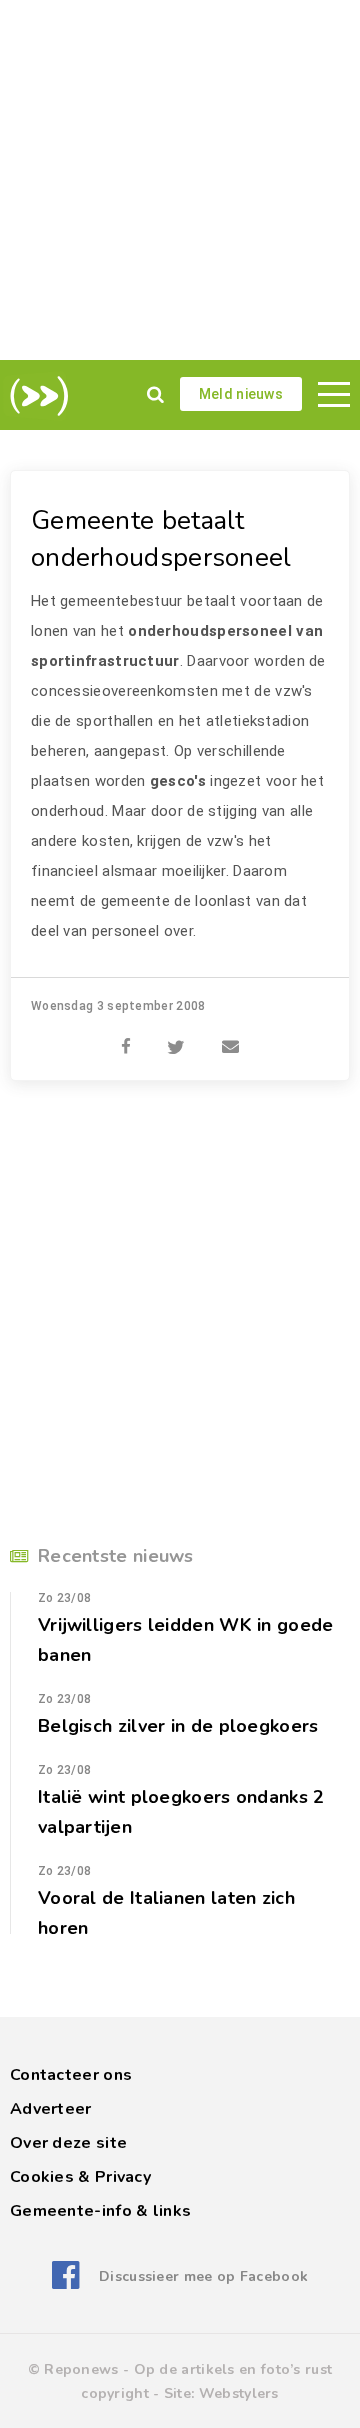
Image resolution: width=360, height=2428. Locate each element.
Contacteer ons (71, 2075)
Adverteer (51, 2109)
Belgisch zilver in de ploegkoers (178, 1726)
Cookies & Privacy (80, 2177)
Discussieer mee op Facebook (203, 2276)
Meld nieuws (241, 394)
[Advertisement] (180, 180)
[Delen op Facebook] (126, 1036)
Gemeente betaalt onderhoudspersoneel (161, 539)
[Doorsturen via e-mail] (230, 1036)
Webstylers (239, 2393)
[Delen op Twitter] (176, 1036)
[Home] (35, 396)
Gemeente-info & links (100, 2211)
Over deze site (68, 2143)
